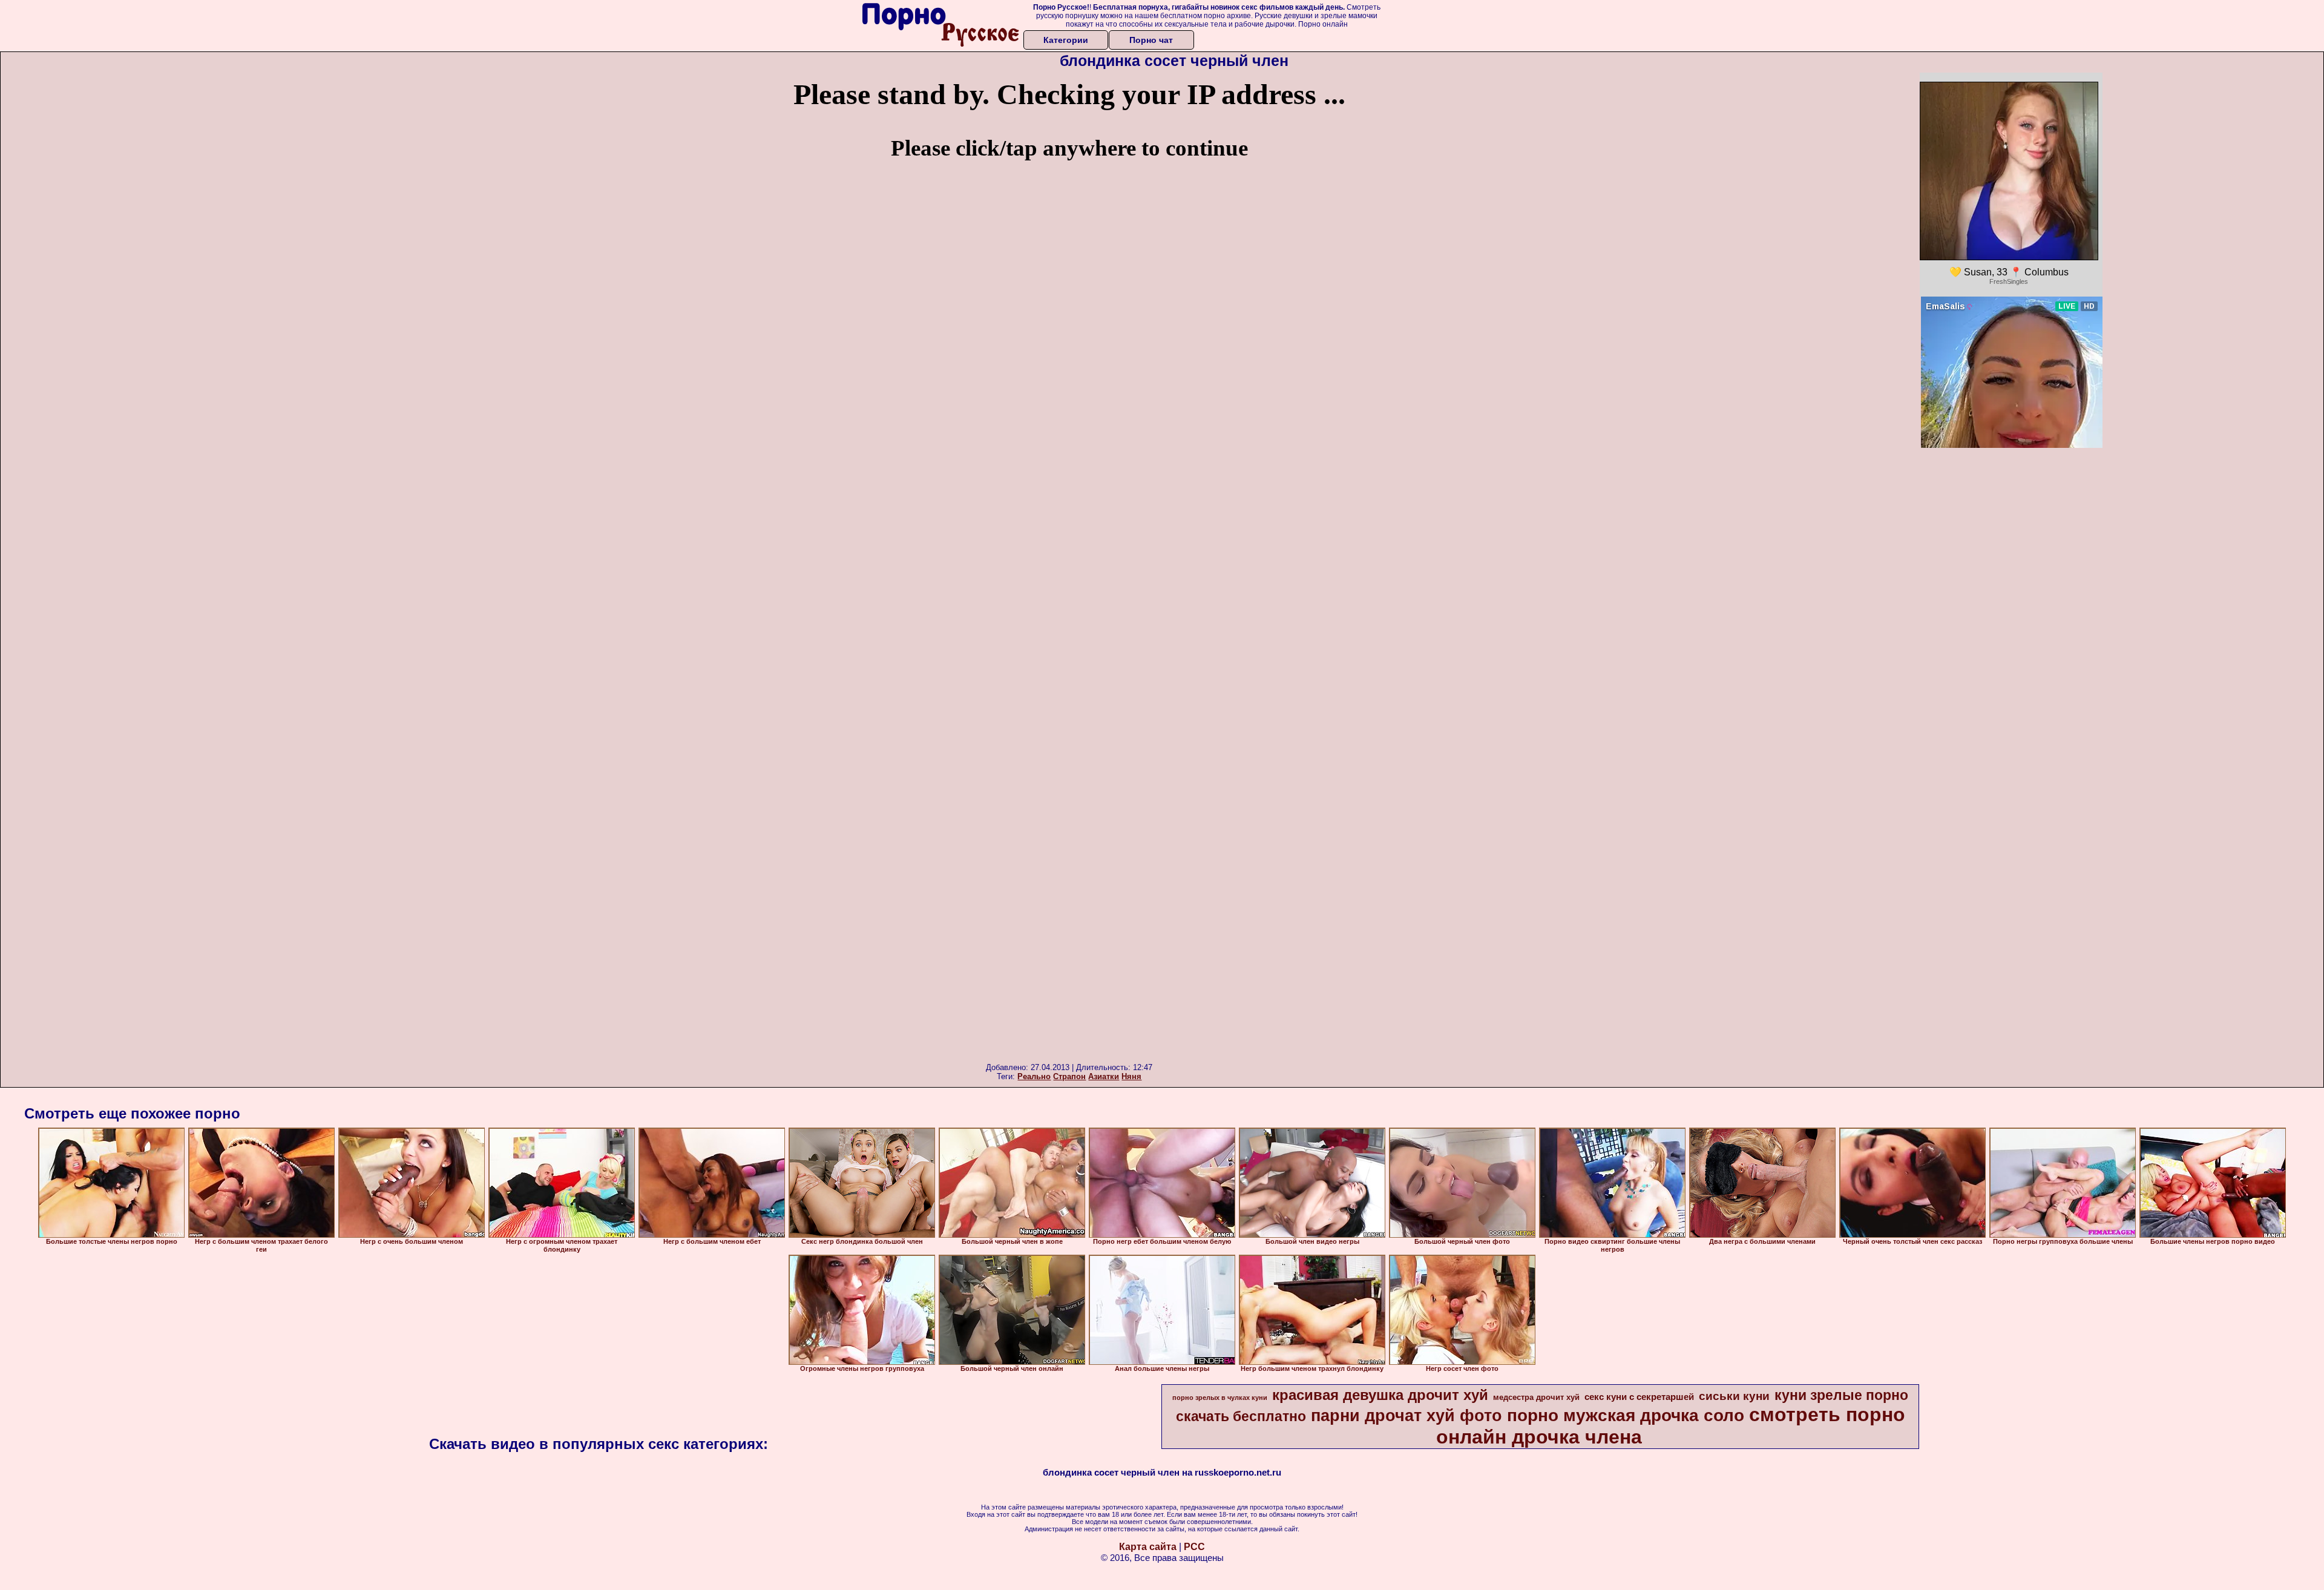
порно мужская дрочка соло (1626, 1415)
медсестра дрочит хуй (1536, 1397)
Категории (1066, 40)
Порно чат (1151, 40)
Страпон (1069, 1076)
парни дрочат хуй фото (1407, 1416)
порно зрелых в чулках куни (1220, 1398)
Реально (1034, 1076)
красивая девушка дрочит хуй (1380, 1395)
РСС (1194, 1547)
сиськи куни (1734, 1396)
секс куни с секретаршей (1639, 1397)
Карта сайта (1148, 1547)
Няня (1131, 1076)
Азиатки (1104, 1076)
